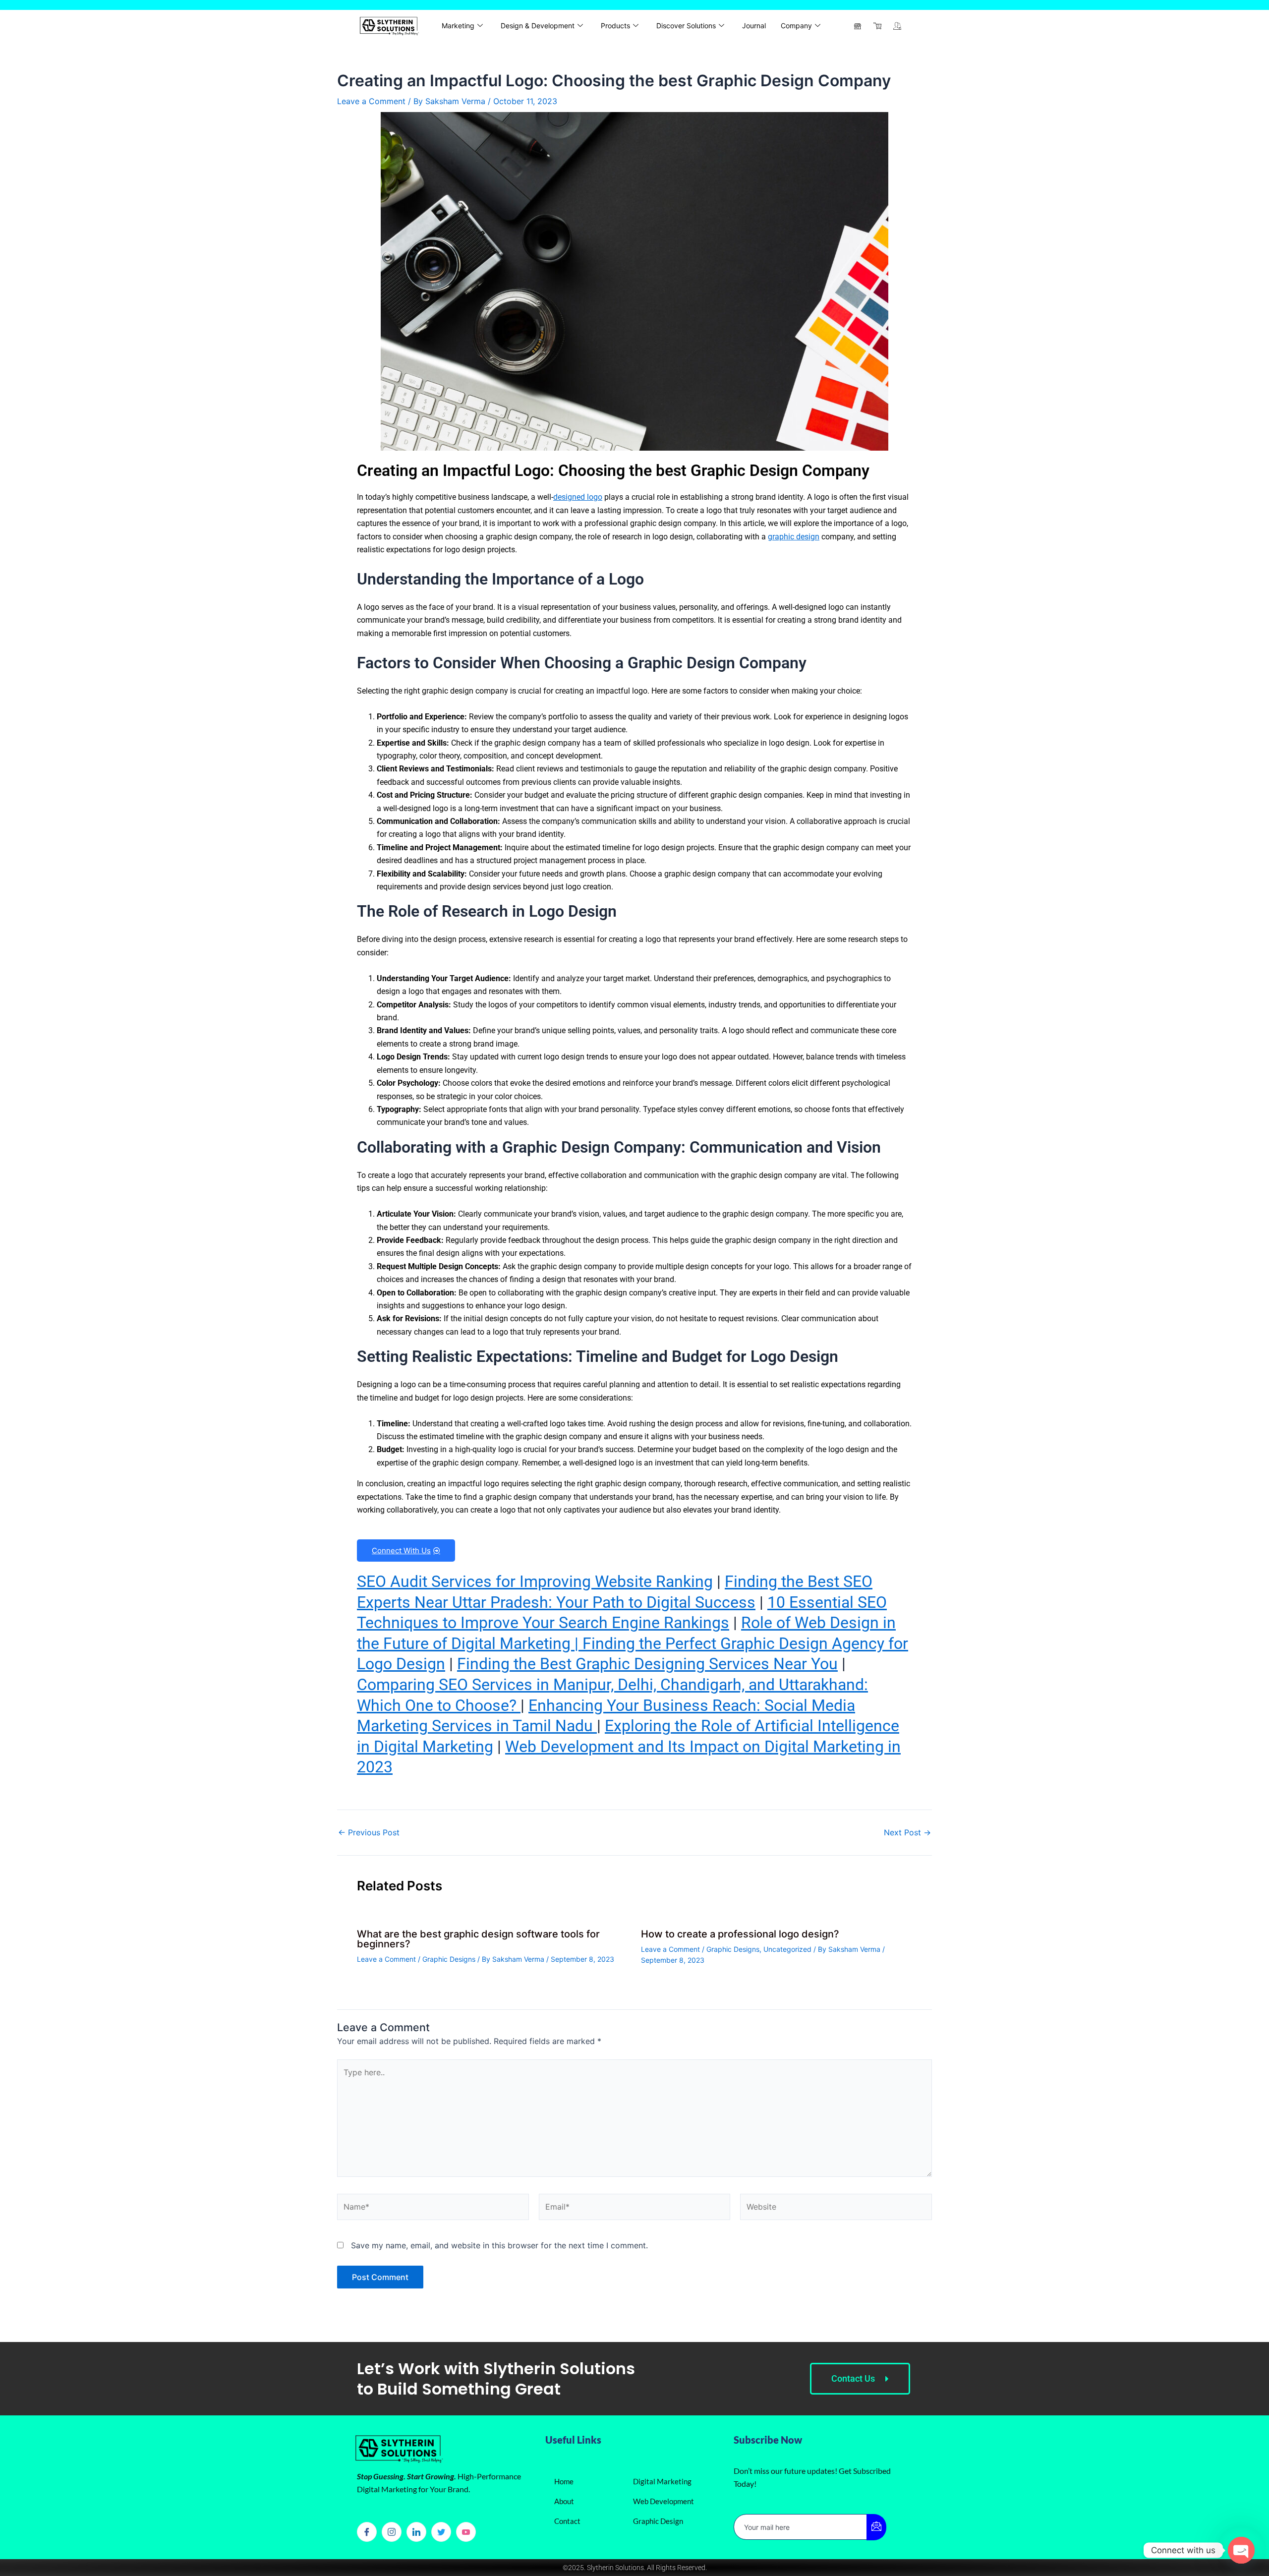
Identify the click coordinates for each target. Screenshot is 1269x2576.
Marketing (458, 26)
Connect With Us (401, 1551)
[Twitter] (441, 2532)
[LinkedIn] (416, 2532)
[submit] (876, 2527)
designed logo (578, 497)
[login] (897, 26)
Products (615, 26)
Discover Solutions (686, 26)
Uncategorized (787, 1949)
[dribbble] (466, 2532)
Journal (754, 26)
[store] (858, 26)
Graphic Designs (449, 1959)
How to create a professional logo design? (740, 1934)
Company (796, 26)
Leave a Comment (371, 101)
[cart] (877, 26)
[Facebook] (367, 2532)
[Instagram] (392, 2532)
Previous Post (369, 1832)
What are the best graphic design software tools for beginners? (478, 1939)
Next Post (907, 1832)
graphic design (794, 537)
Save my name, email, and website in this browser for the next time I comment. (499, 2245)
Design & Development (538, 26)
